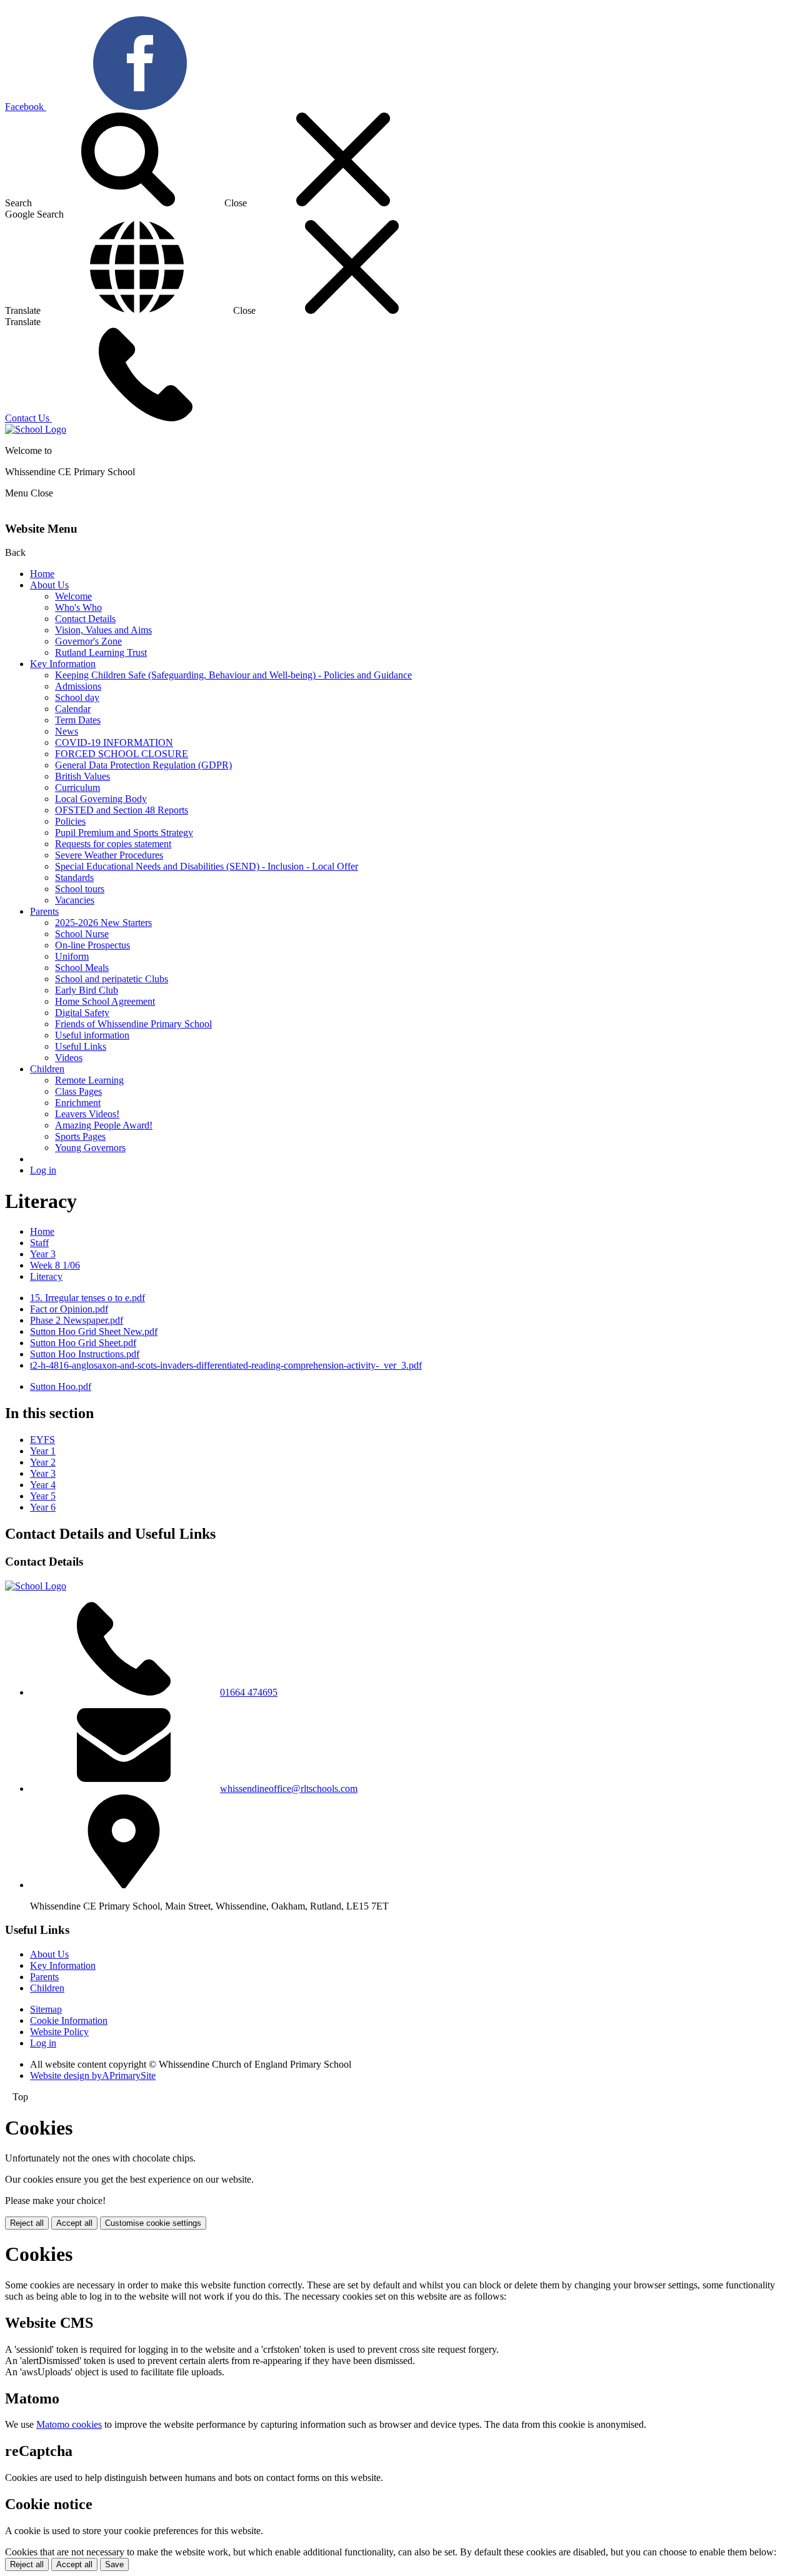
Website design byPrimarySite (93, 2075)
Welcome (73, 596)
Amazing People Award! (104, 1125)
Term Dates (78, 720)
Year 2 (43, 1462)
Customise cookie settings (153, 2223)
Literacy (46, 1276)
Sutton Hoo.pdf (61, 1386)
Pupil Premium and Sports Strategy (124, 833)
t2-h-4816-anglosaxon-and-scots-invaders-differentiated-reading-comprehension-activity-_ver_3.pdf (226, 1365)
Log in (43, 1170)
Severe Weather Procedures (109, 855)
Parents (44, 911)
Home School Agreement (105, 1001)
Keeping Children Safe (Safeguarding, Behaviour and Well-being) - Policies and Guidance (233, 675)
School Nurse (82, 934)
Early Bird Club (87, 990)
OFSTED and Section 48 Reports (122, 810)
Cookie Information (69, 2020)
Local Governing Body (101, 799)
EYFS (42, 1440)
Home (42, 574)
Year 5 (43, 1496)
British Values (82, 776)
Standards (74, 878)
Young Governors (90, 1148)
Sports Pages (80, 1136)
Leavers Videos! (87, 1114)
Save (114, 2564)
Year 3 (43, 1254)
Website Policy (59, 2032)
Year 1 (43, 1451)
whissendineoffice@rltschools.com (289, 1789)
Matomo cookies (69, 2424)
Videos (69, 1058)
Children (47, 1069)
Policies (70, 821)
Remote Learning (89, 1080)
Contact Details (85, 619)
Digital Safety (82, 1013)
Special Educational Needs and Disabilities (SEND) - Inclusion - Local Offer (207, 866)
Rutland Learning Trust (101, 652)
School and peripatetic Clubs (112, 979)
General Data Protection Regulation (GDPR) (143, 765)
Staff (39, 1243)
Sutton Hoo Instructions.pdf (85, 1354)
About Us (49, 585)
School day (77, 697)
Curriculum (77, 787)
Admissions (78, 686)
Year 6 (43, 1507)
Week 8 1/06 (55, 1265)
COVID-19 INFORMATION (114, 742)
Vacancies (75, 900)
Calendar (73, 709)
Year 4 (43, 1485)
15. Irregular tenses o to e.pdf (87, 1298)
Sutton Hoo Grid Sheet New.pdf (94, 1331)
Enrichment (78, 1103)
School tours (80, 889)
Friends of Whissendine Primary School (133, 1024)
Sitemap (46, 2009)
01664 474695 (249, 1692)
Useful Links (81, 1046)
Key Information (63, 664)
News (67, 731)
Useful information (92, 1035)
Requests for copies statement (113, 844)
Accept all (74, 2223)
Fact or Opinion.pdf (69, 1309)
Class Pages (78, 1091)
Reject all (27, 2223)
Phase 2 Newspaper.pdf (77, 1320)
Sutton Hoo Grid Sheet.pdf (83, 1343)
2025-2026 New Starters (103, 923)
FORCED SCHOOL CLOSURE (122, 754)
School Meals (82, 968)
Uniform (72, 956)
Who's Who (78, 607)
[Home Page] (36, 429)
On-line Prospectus (92, 945)
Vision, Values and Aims (103, 630)
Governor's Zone (88, 641)
